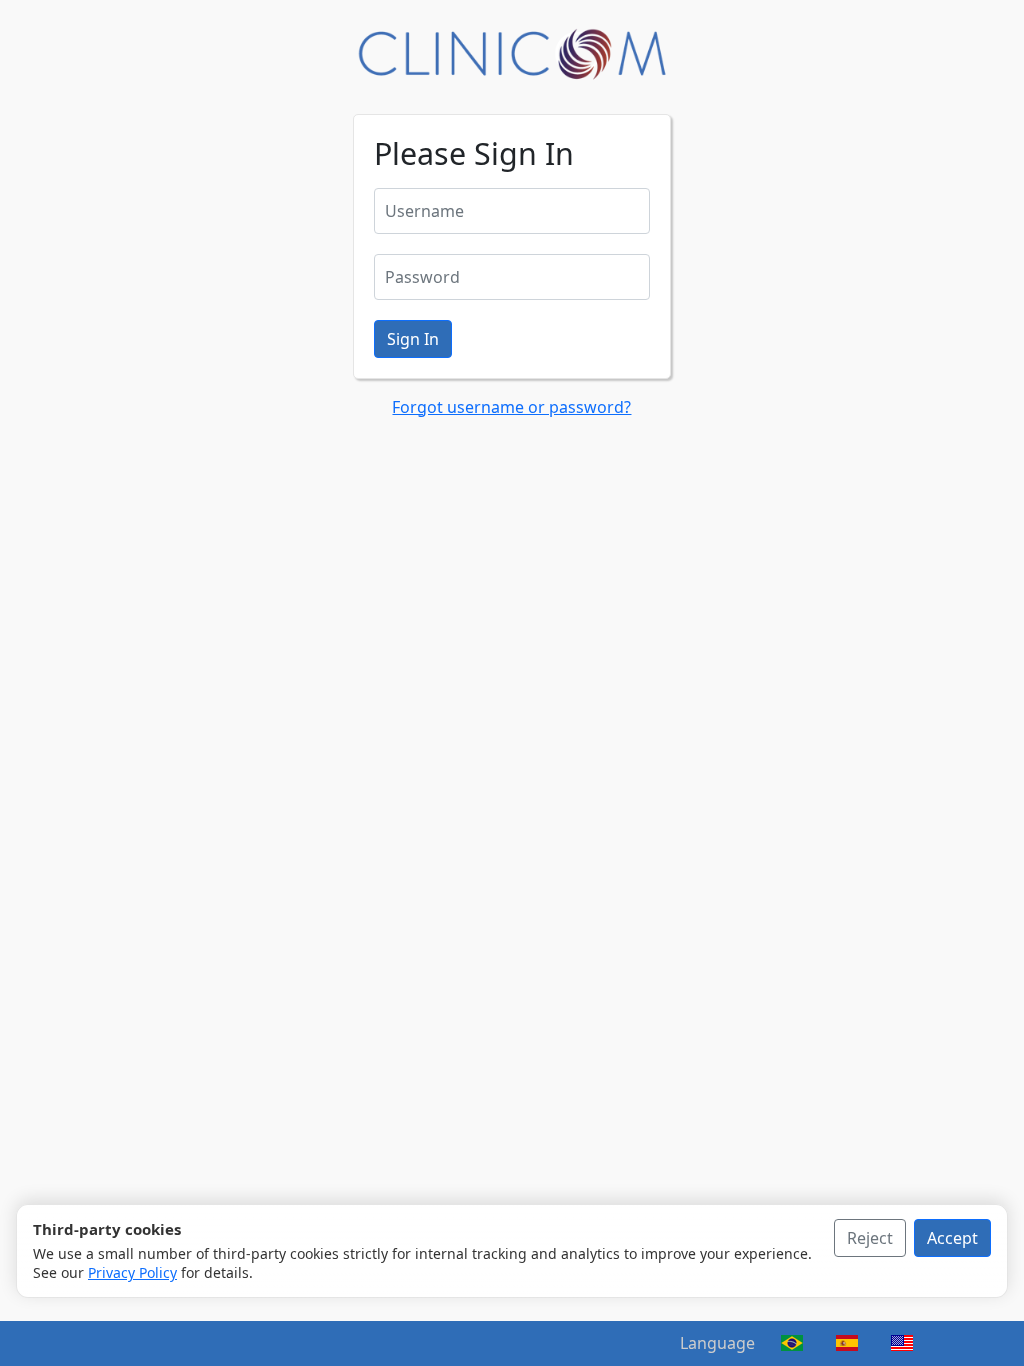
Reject (870, 1238)
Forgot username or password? (511, 407)
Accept (952, 1238)
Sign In (413, 339)
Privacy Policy (132, 1272)
